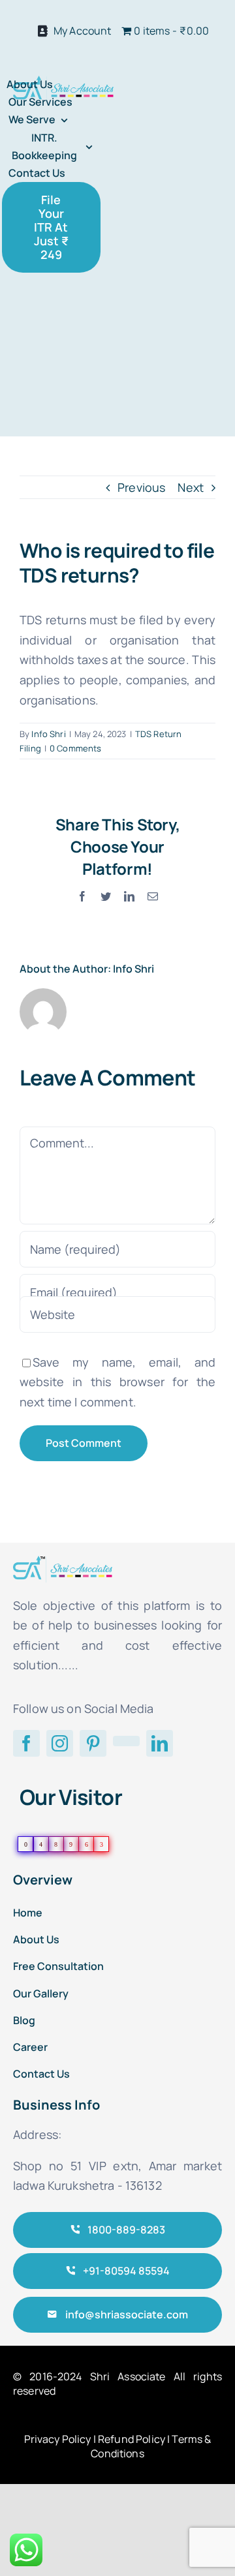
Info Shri (48, 734)
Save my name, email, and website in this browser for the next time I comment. (117, 1382)
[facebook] (26, 1743)
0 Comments (75, 748)
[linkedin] (160, 1743)
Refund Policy (132, 2439)
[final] (63, 82)
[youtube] (126, 1741)
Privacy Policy (58, 2439)
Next (191, 487)
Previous (141, 487)
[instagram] (60, 1743)
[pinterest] (93, 1743)
